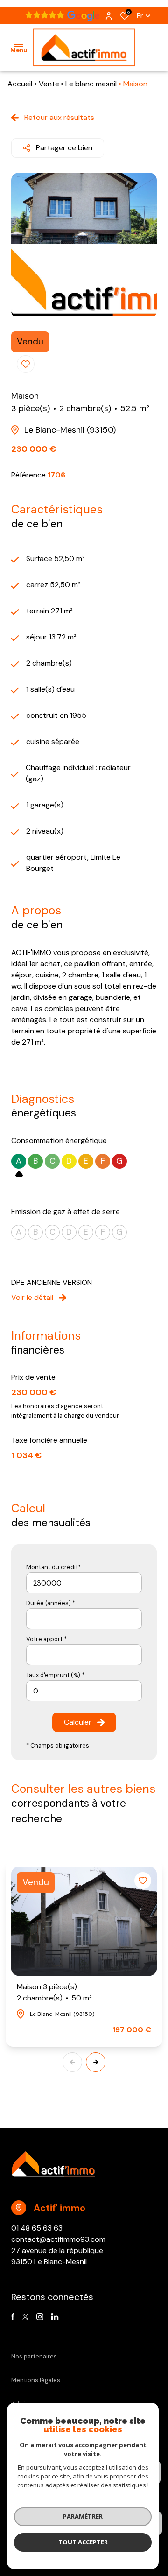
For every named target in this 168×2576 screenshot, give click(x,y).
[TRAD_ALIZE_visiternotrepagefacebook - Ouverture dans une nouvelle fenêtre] (13, 2316)
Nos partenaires (34, 2356)
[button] (96, 2062)
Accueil (20, 84)
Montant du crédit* (53, 1567)
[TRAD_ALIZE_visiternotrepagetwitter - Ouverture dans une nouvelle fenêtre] (25, 2317)
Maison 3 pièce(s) (54, 1992)
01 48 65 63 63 (37, 2228)
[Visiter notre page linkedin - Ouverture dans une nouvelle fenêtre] (55, 2317)
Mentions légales (36, 2380)
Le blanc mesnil (91, 84)
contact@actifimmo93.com (58, 2239)
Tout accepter (83, 2542)
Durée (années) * (51, 1603)
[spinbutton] (84, 1691)
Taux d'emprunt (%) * (55, 1675)
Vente (49, 84)
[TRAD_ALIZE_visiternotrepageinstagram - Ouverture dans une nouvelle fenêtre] (40, 2317)
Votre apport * (46, 1639)
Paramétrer (83, 2516)
